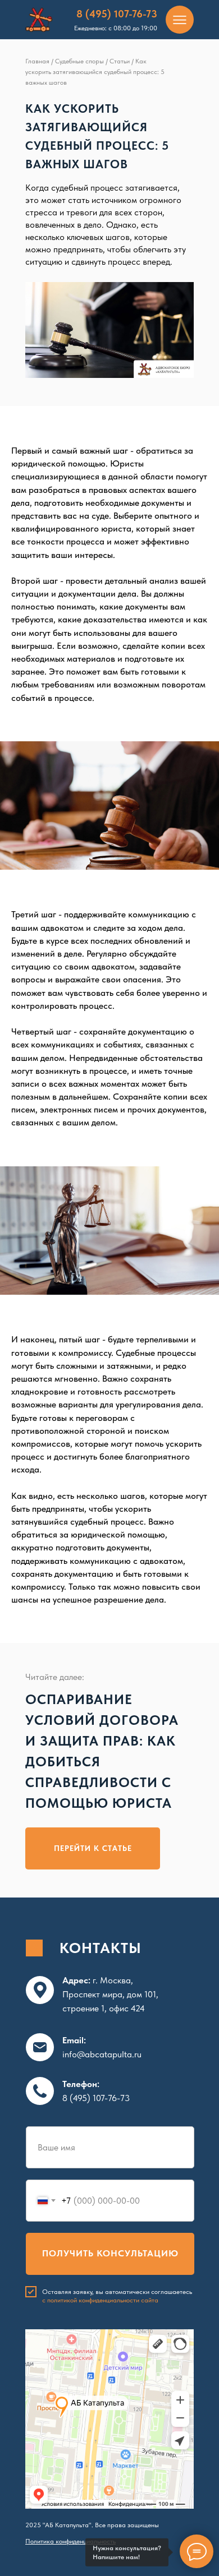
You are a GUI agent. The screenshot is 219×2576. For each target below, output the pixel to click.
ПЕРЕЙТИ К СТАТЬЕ (93, 1848)
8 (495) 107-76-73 (117, 14)
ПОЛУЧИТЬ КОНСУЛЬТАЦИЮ (110, 2253)
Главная (37, 61)
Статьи (120, 61)
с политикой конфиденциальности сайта (100, 2300)
